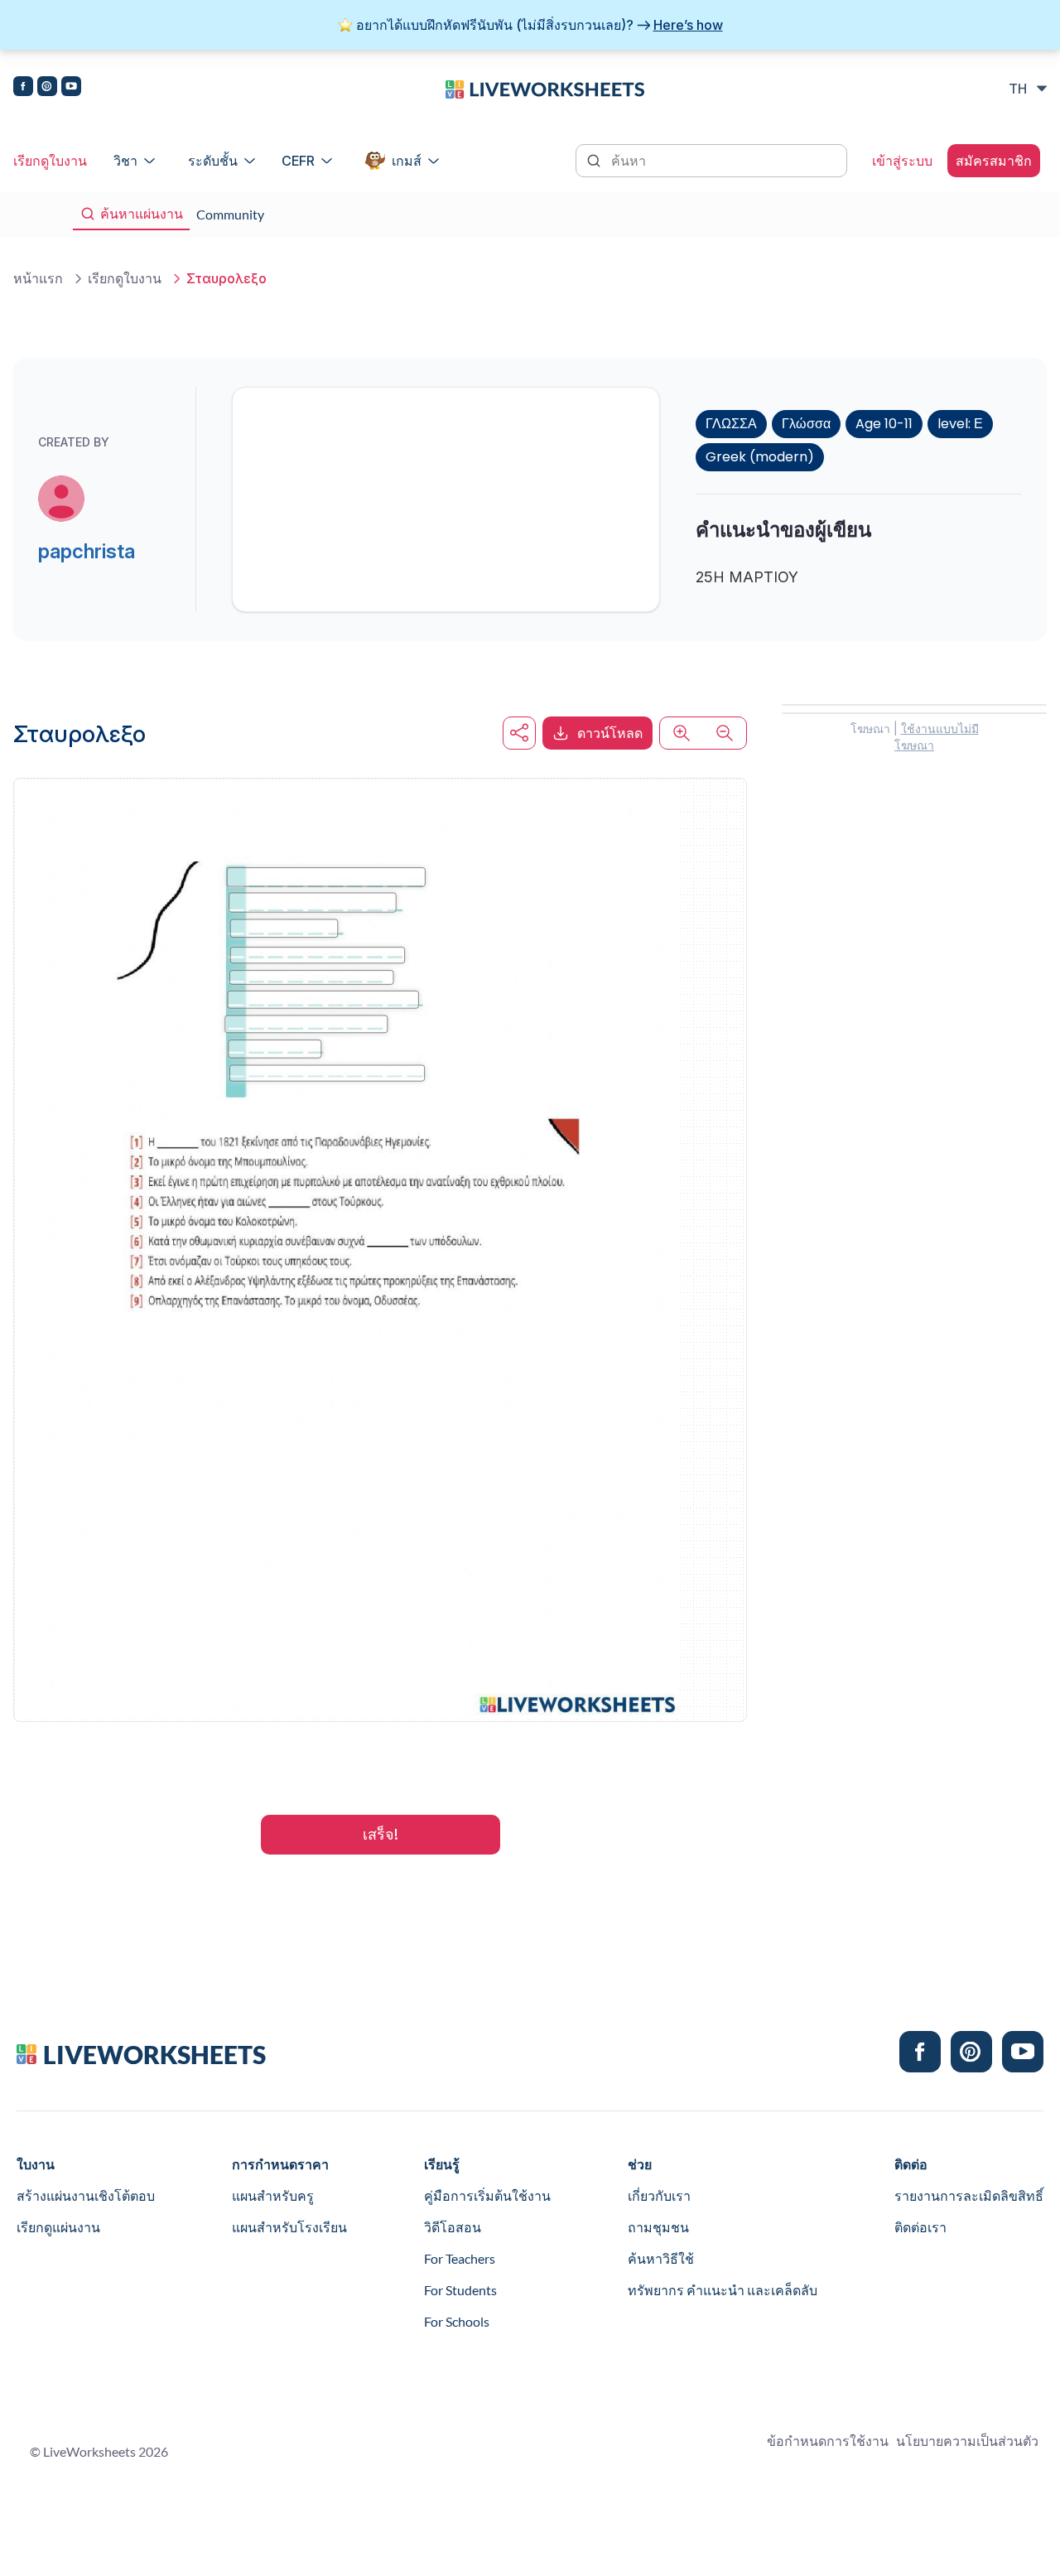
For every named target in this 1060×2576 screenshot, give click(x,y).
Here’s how (688, 25)
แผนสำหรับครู (273, 2195)
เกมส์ (407, 161)
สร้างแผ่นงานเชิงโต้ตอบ (86, 2195)
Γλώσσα (806, 424)
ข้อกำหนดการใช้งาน (828, 2441)
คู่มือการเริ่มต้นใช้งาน (487, 2195)
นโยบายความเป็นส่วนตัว (967, 2441)
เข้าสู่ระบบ (902, 161)
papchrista (87, 551)
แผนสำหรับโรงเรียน (289, 2227)
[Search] (595, 159)
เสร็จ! (381, 1834)
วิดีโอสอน (453, 2227)
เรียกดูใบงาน (50, 161)
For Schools (457, 2321)
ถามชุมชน (658, 2227)
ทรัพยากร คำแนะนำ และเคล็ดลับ (723, 2290)
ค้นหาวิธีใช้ (661, 2258)
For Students (460, 2290)
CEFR (298, 161)
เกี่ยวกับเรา (659, 2195)
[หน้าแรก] (545, 88)
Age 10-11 (884, 424)
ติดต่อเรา (920, 2227)
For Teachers (460, 2258)
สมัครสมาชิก (994, 161)
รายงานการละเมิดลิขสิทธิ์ (969, 2195)
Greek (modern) (760, 457)
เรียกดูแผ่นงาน (58, 2227)
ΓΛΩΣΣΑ (731, 424)
